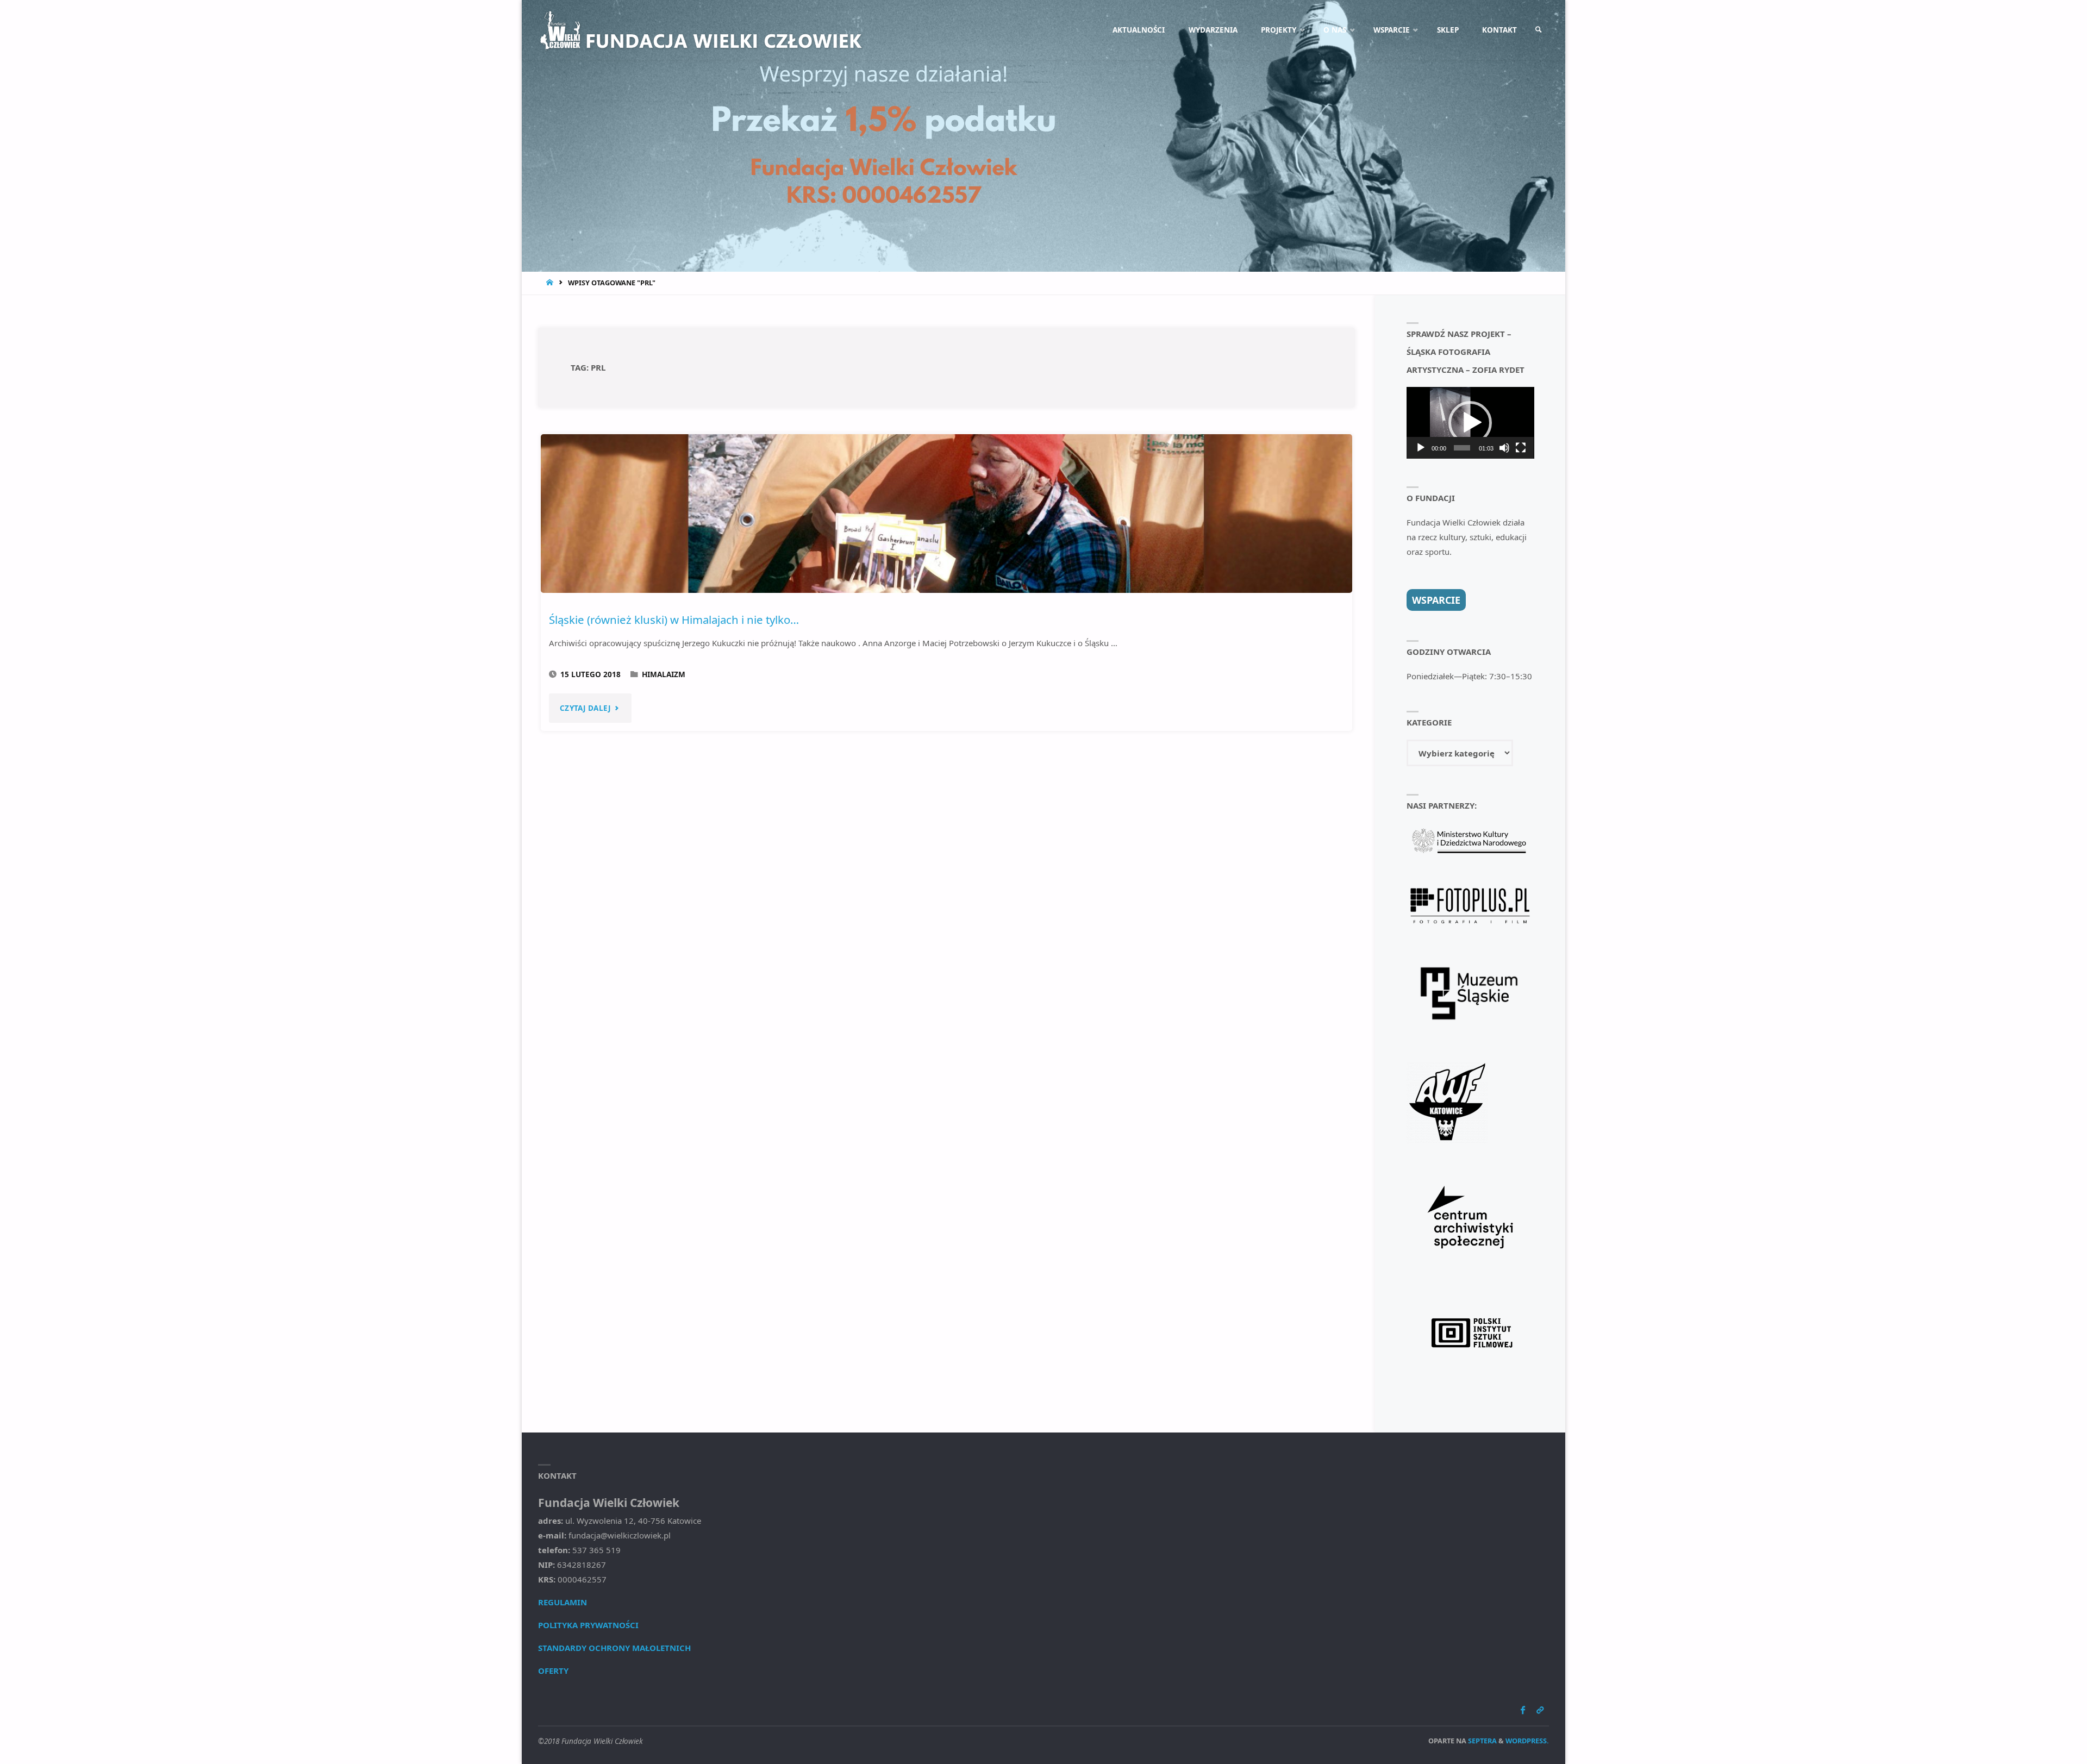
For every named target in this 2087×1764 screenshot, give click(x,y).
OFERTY (553, 1671)
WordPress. (1527, 1741)
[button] (1470, 423)
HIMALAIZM (664, 674)
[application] (1470, 423)
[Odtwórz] (1421, 448)
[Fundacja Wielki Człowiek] (701, 30)
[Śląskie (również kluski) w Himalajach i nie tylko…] (946, 514)
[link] (1539, 30)
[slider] (1462, 448)
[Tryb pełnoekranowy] (1521, 448)
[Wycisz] (1504, 448)
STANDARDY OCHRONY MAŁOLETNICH (614, 1648)
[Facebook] (1523, 1710)
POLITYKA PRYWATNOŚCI (588, 1625)
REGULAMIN (563, 1602)
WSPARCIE (1436, 600)
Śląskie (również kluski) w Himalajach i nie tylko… (674, 620)
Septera (1482, 1741)
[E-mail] (1540, 1710)
